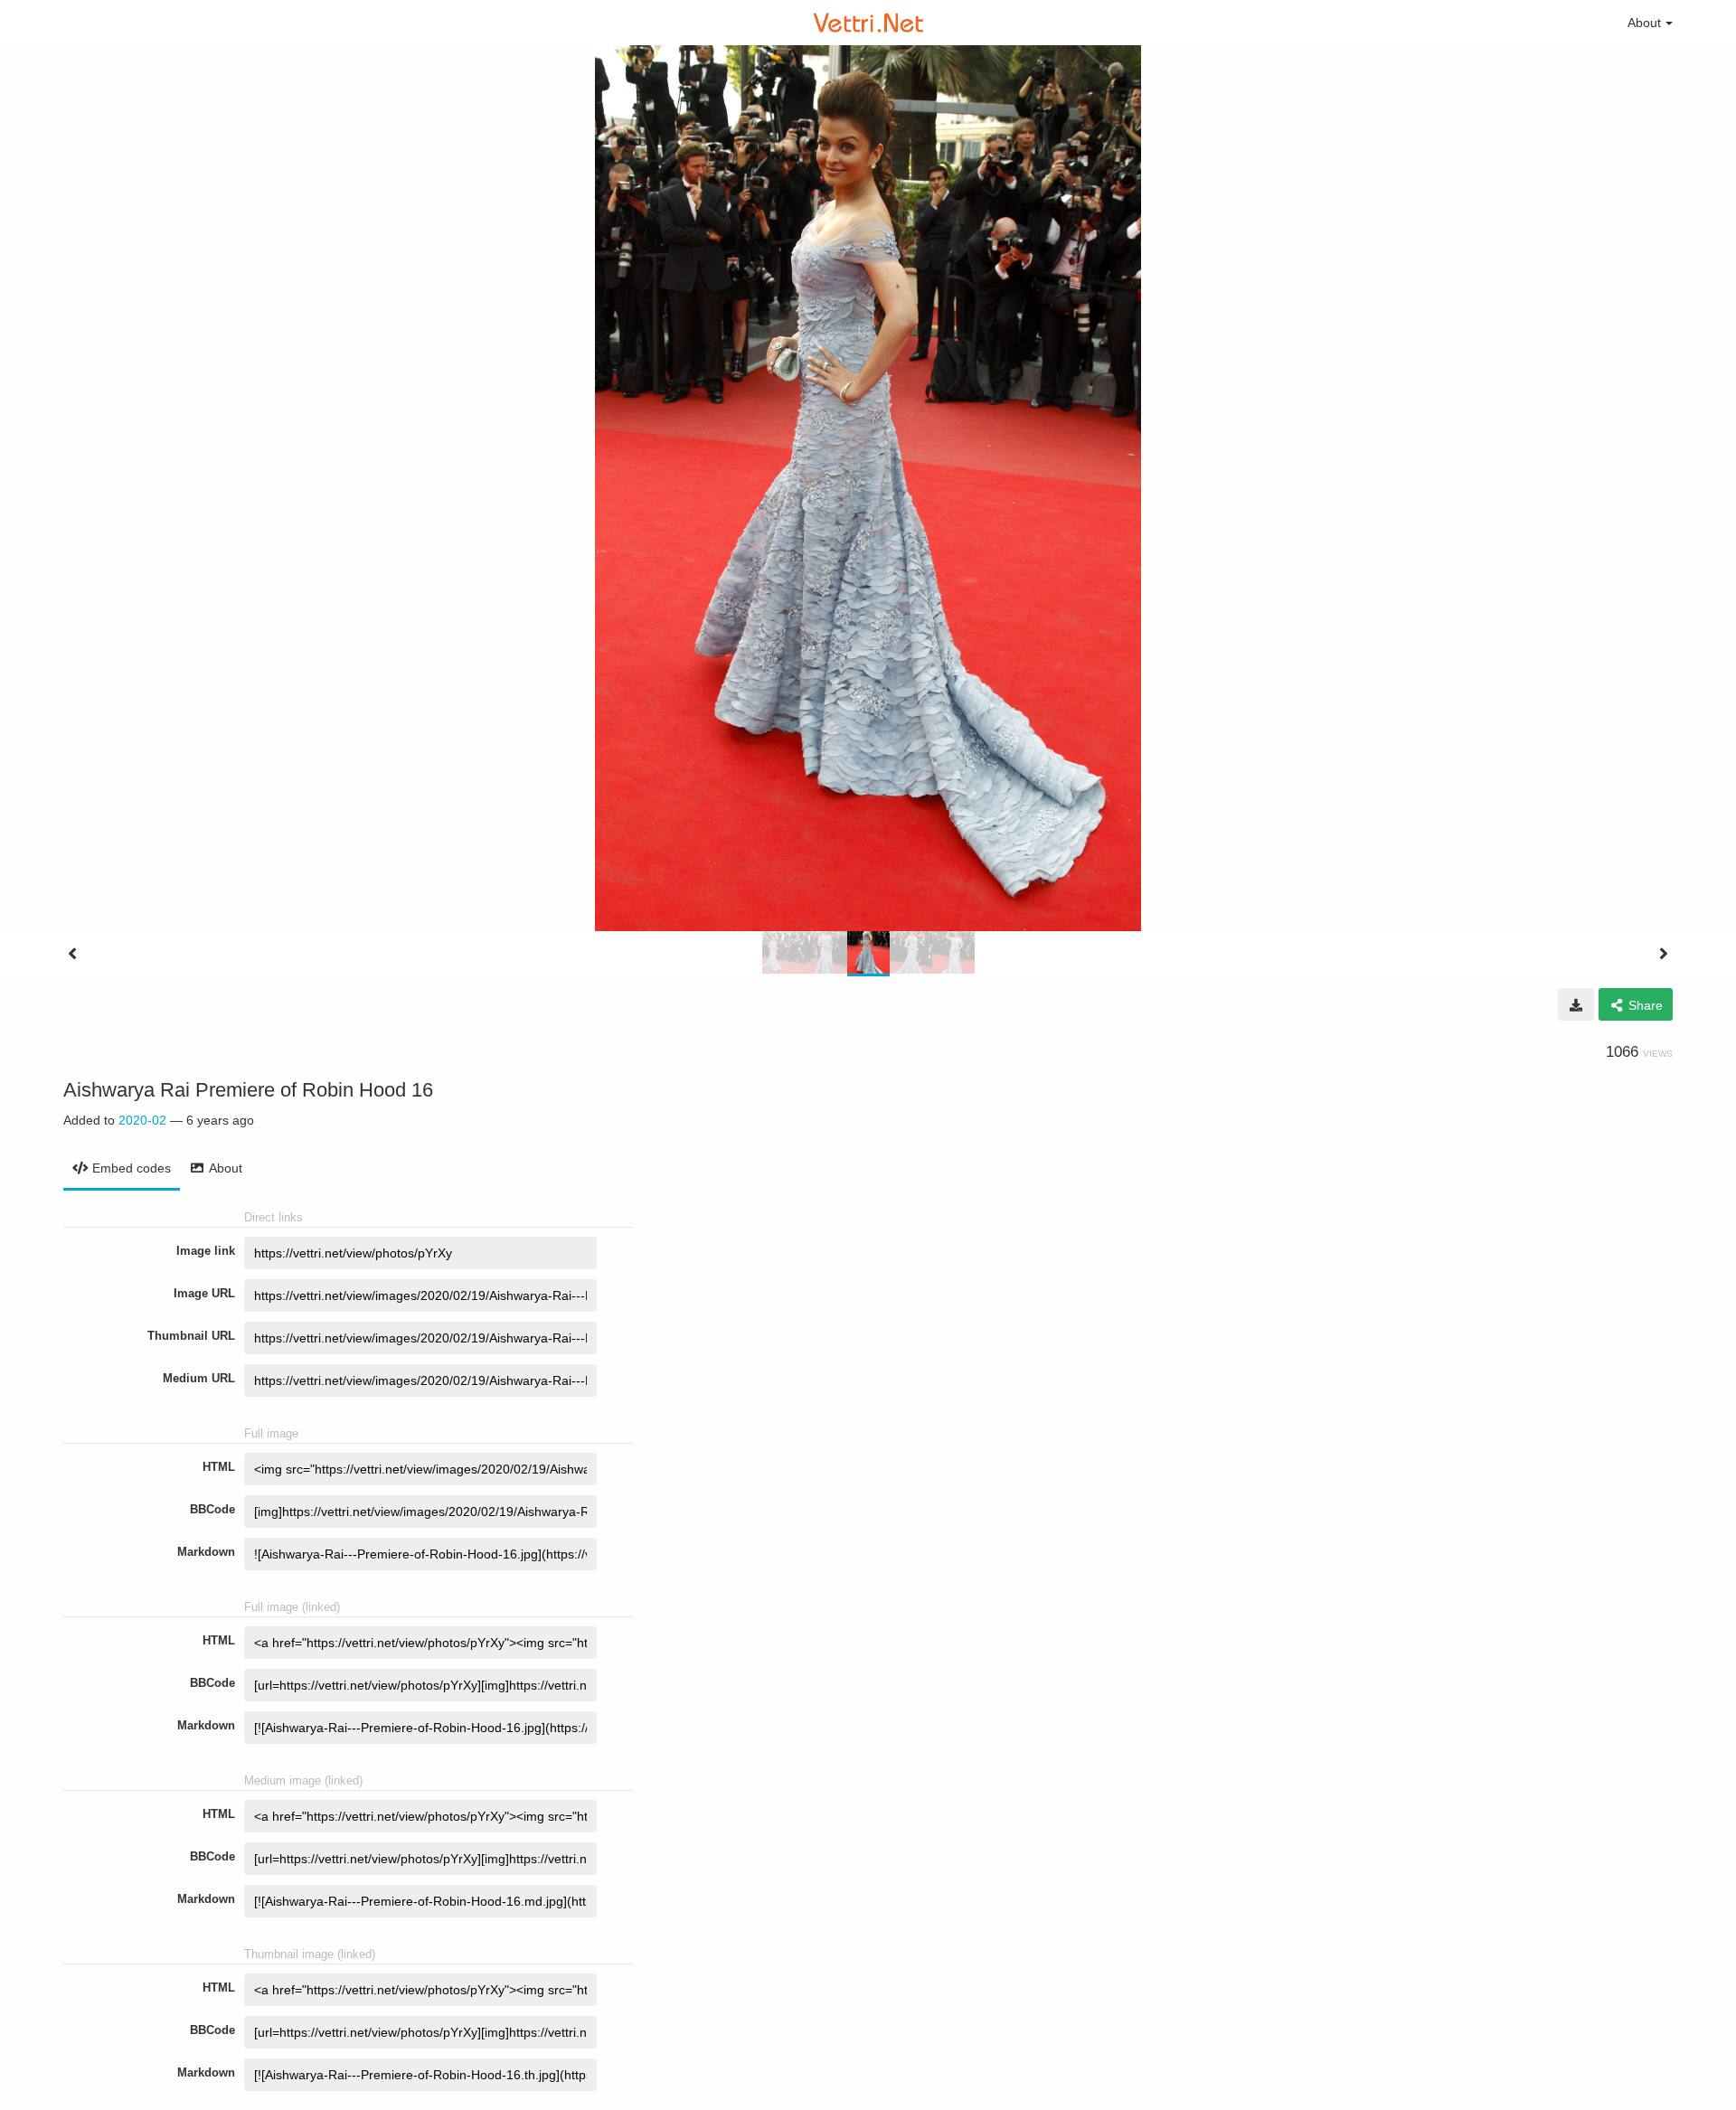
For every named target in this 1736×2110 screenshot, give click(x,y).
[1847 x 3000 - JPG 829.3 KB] (1576, 1004)
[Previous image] (72, 954)
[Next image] (1664, 954)
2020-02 (142, 1120)
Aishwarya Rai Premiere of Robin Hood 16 (248, 1090)
